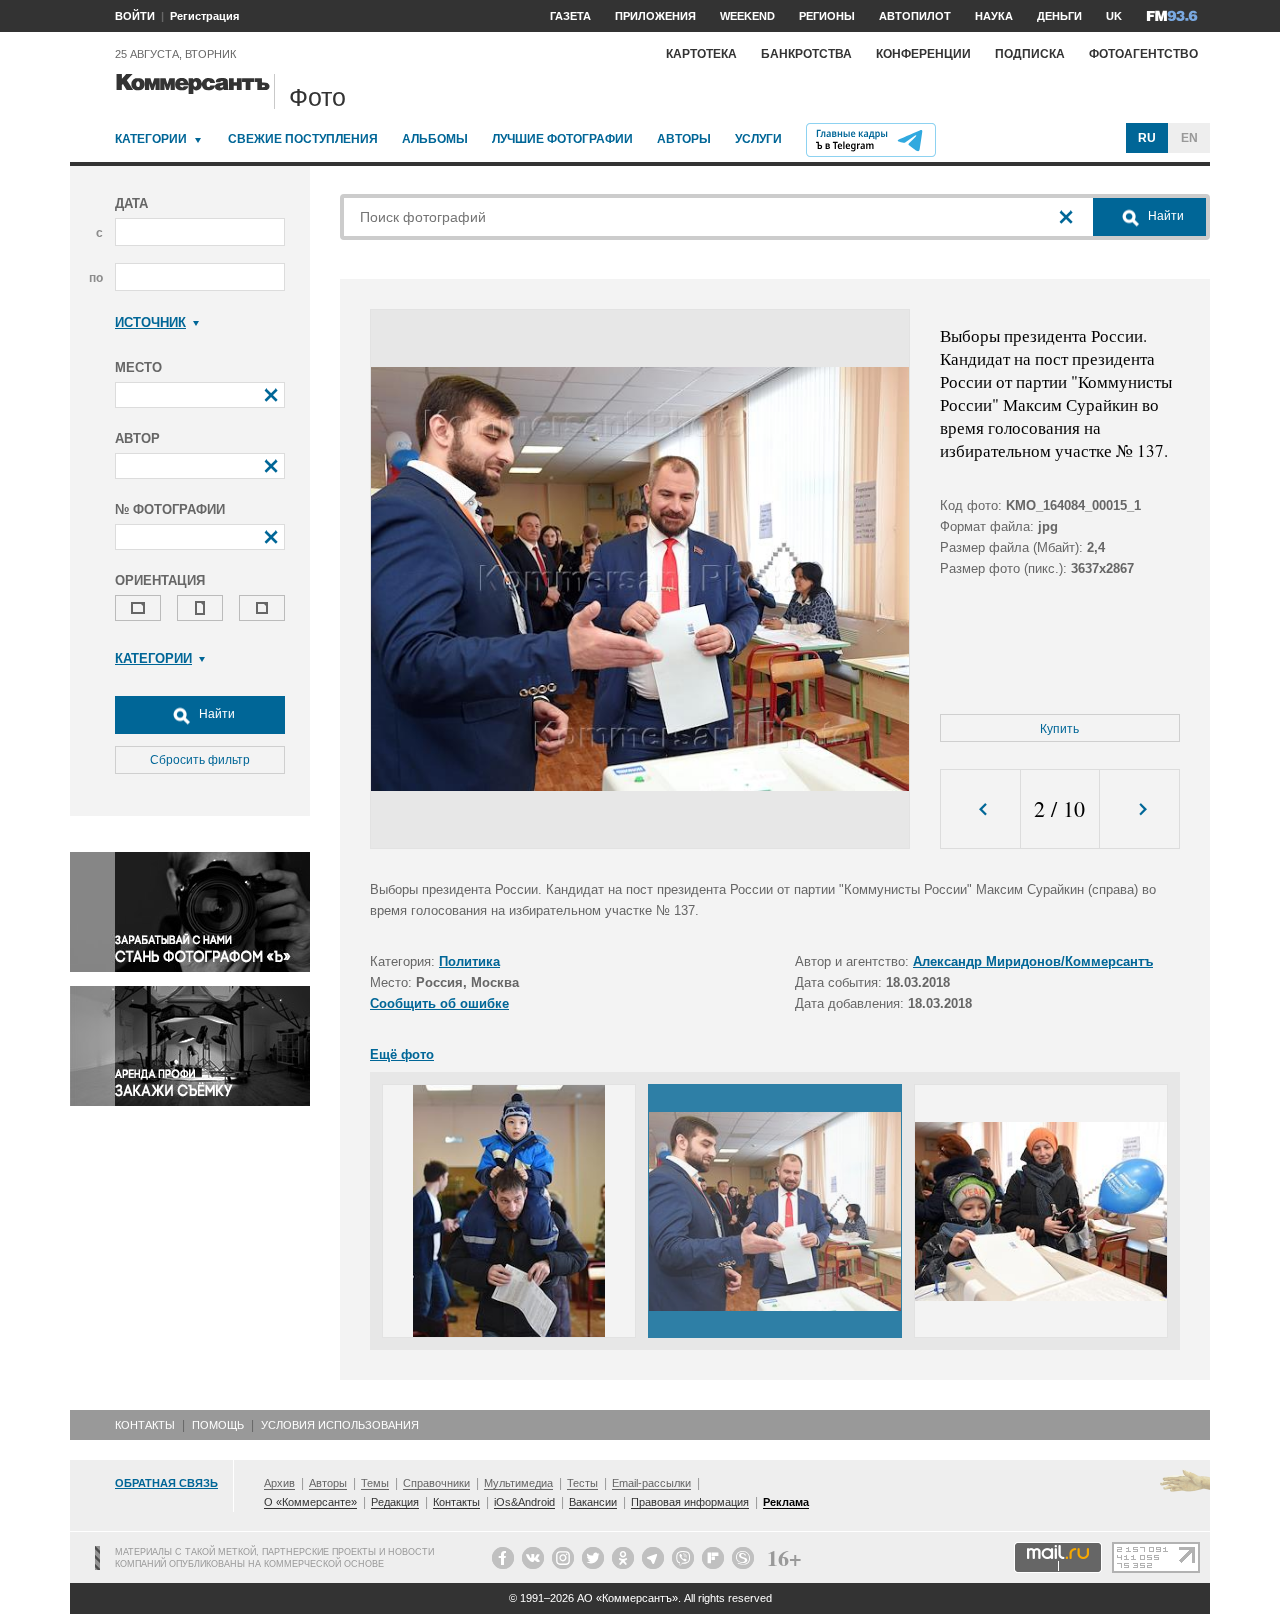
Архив (279, 1483)
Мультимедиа (518, 1483)
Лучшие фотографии (562, 139)
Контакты (145, 1425)
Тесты (582, 1483)
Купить (1059, 729)
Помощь (218, 1425)
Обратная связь (166, 1483)
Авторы (684, 139)
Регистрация (204, 16)
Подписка (1030, 54)
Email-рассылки (651, 1483)
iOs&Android (524, 1502)
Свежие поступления (303, 139)
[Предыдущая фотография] (980, 809)
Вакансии (593, 1502)
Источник (150, 322)
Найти (215, 714)
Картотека (701, 54)
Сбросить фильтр (200, 760)
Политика (469, 961)
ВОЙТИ (135, 16)
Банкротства (806, 54)
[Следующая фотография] (1139, 809)
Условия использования (340, 1425)
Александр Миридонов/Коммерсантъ (1033, 961)
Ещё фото (402, 1054)
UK (1114, 16)
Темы (375, 1483)
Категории (151, 139)
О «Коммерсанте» (310, 1502)
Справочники (436, 1483)
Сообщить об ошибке (439, 1003)
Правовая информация (690, 1502)
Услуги (758, 139)
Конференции (923, 54)
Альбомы (435, 139)
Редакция (395, 1502)
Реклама (786, 1502)
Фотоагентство (1143, 54)
